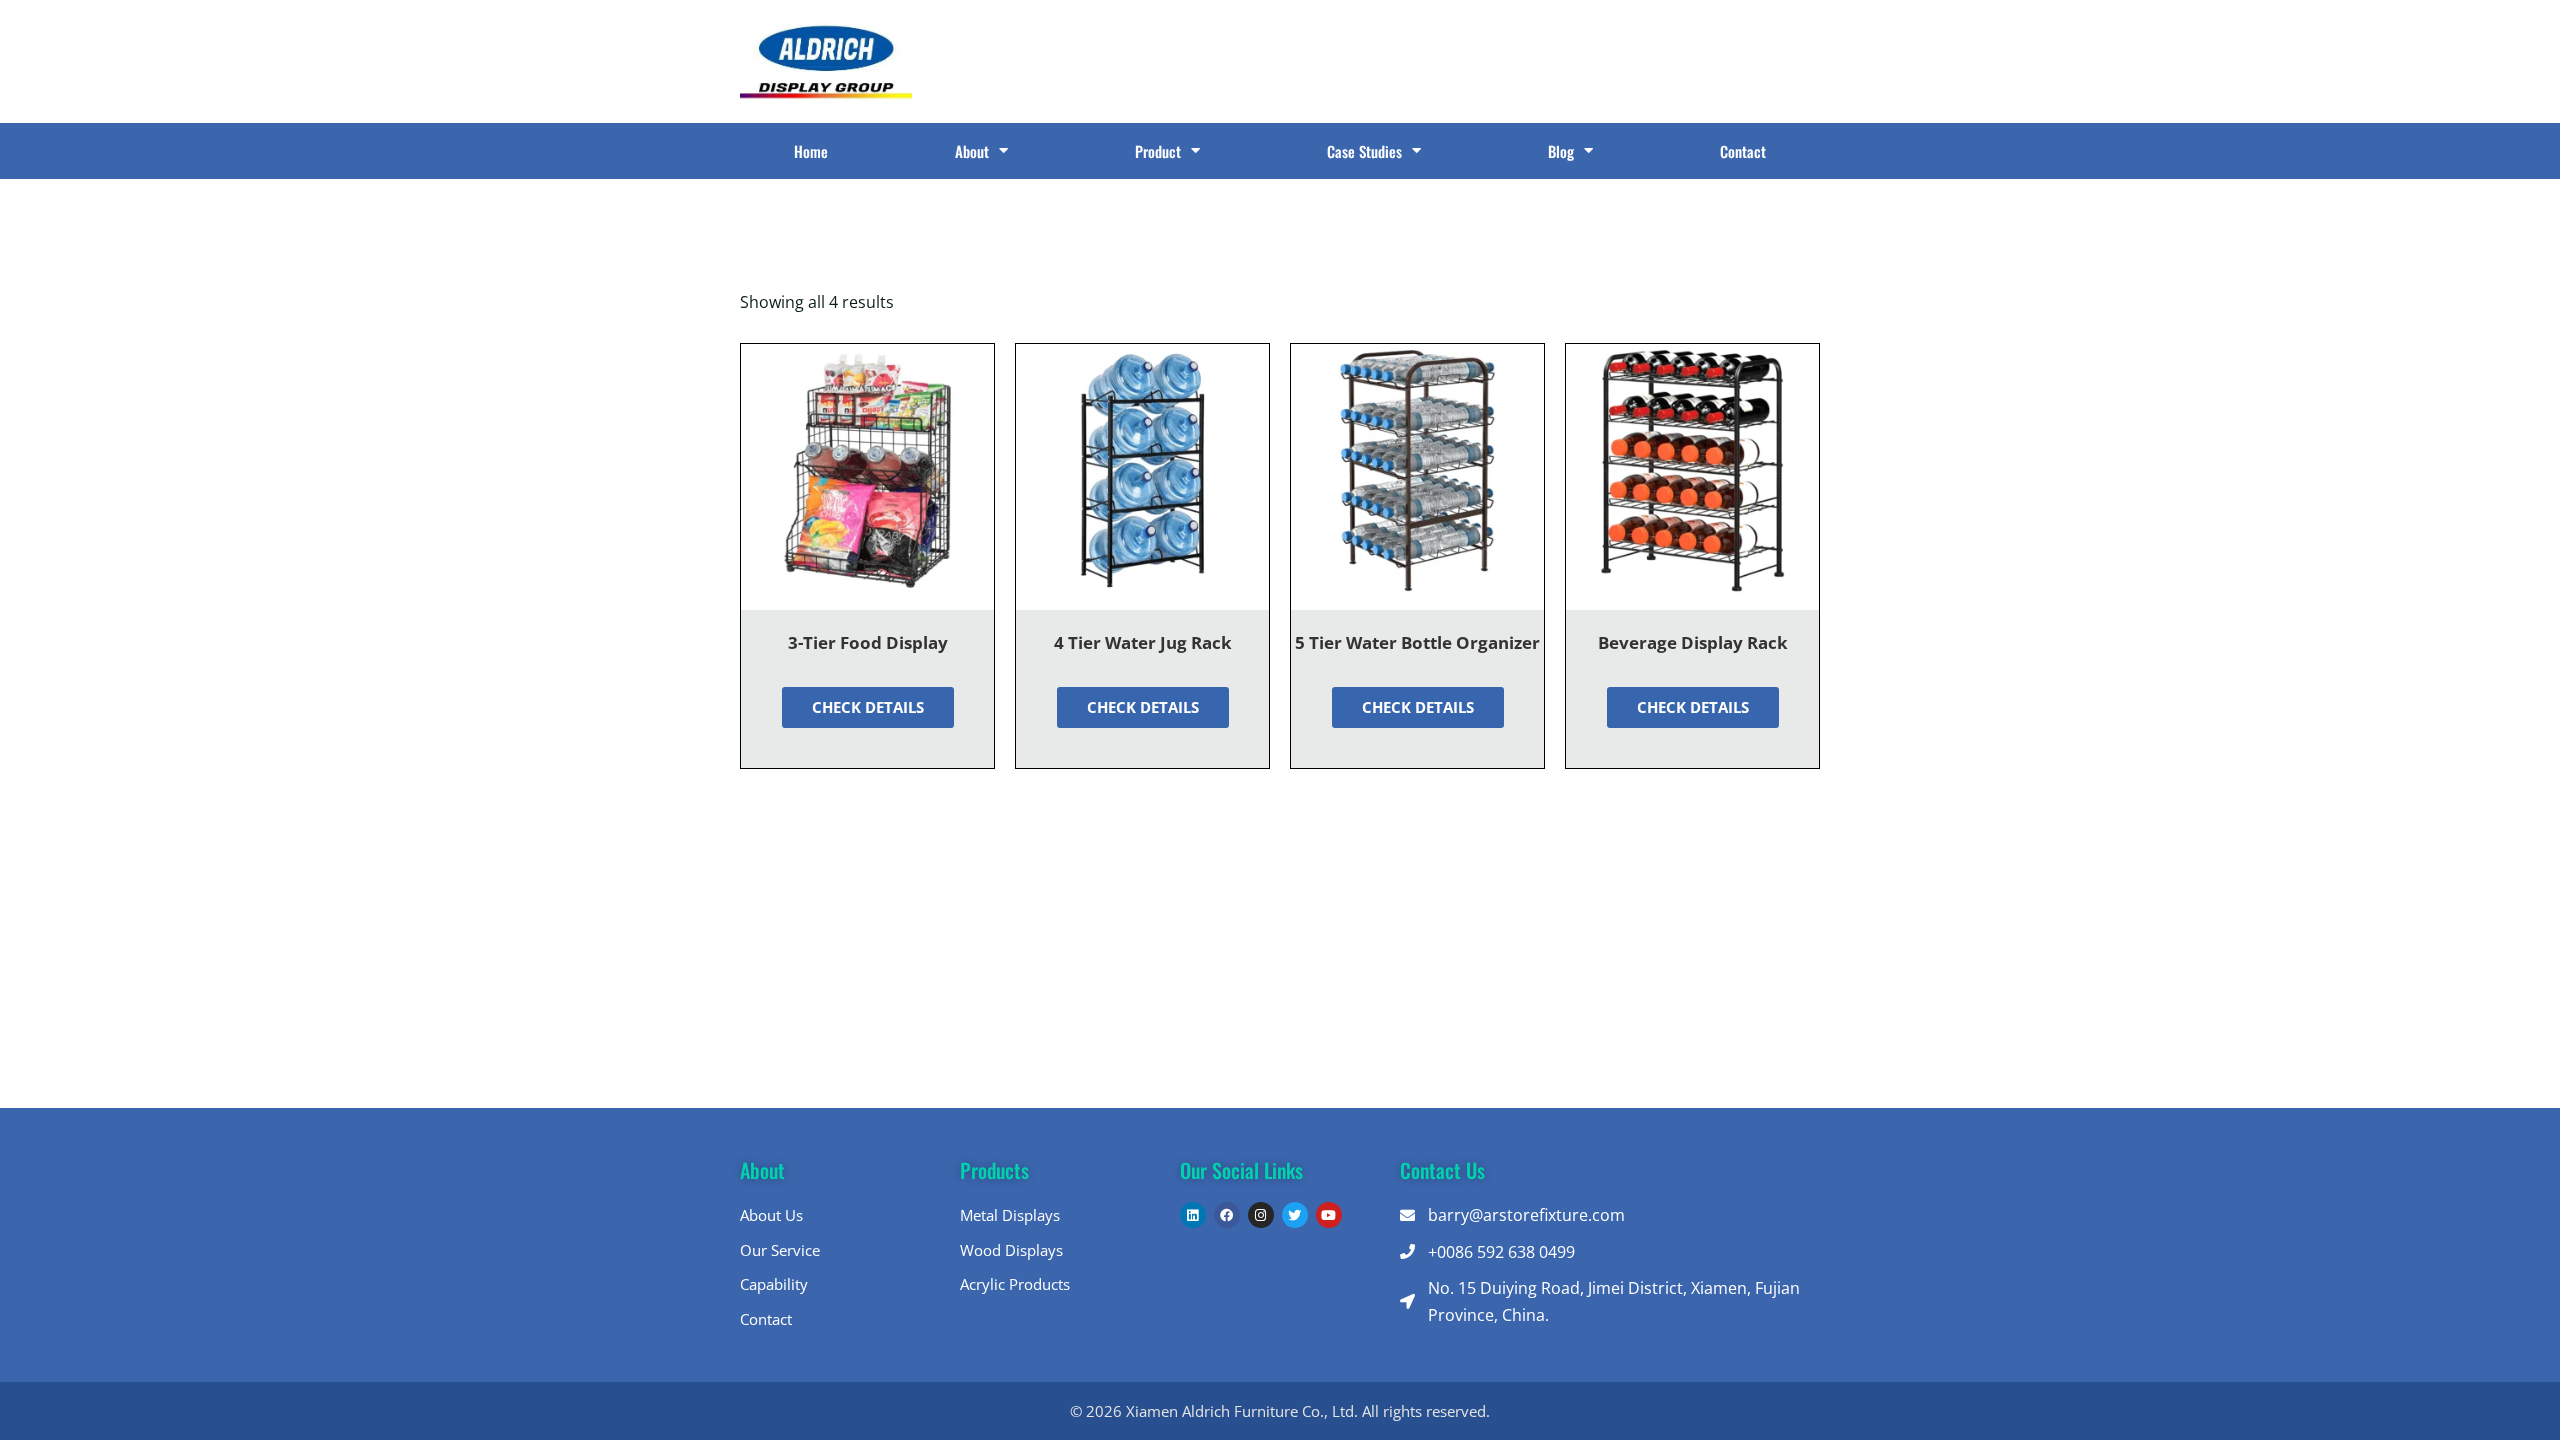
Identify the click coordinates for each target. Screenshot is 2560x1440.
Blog (1561, 151)
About (972, 151)
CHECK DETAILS (868, 707)
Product (1158, 151)
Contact (1743, 151)
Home (811, 151)
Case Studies (1364, 151)
